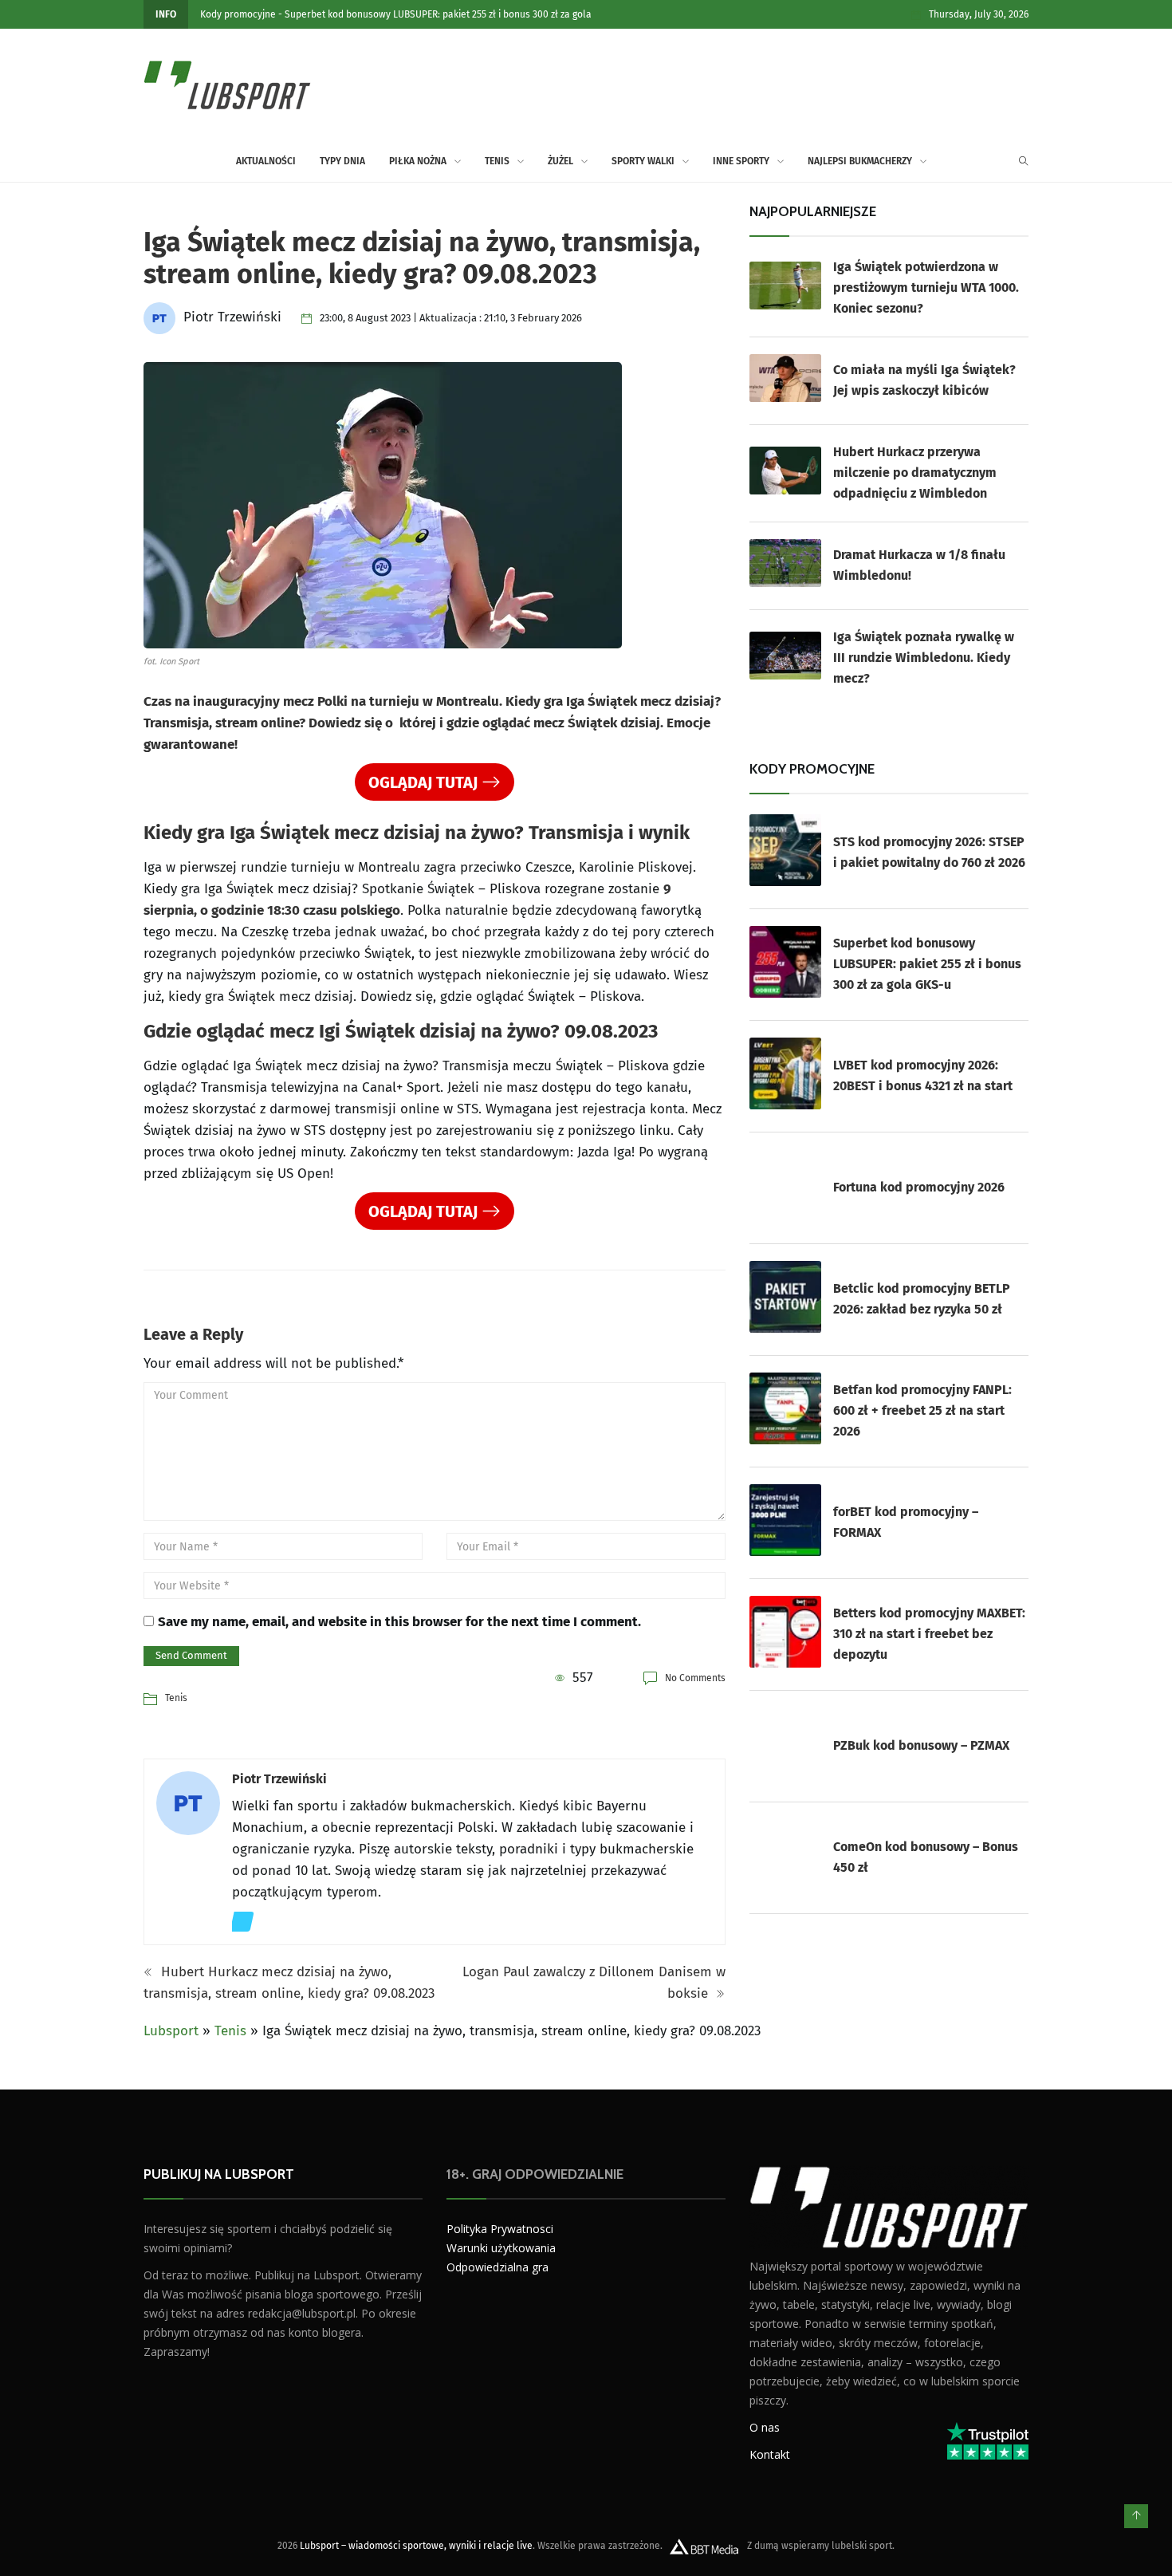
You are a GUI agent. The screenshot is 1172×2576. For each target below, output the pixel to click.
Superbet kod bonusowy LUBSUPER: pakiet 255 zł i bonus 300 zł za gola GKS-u (927, 964)
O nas (765, 2426)
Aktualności (226, 14)
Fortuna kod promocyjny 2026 (919, 1187)
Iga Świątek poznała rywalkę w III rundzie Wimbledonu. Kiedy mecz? (924, 658)
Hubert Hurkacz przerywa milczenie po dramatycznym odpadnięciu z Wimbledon (915, 473)
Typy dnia (342, 161)
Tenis (497, 161)
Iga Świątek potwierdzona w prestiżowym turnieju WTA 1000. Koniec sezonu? (926, 288)
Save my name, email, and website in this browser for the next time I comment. (399, 1622)
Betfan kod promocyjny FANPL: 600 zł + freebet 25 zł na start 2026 (922, 1410)
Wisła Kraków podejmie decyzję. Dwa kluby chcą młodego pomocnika (411, 14)
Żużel (560, 161)
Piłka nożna (418, 161)
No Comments (695, 1678)
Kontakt (770, 2454)
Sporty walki (643, 161)
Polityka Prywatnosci (500, 2229)
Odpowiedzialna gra (498, 2267)
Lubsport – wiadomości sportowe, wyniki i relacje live (416, 2545)
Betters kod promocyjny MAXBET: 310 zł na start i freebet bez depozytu (929, 1634)
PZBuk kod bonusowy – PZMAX (921, 1745)
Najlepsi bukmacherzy (860, 161)
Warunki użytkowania (501, 2248)
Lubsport (171, 2031)
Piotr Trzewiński (279, 1779)
